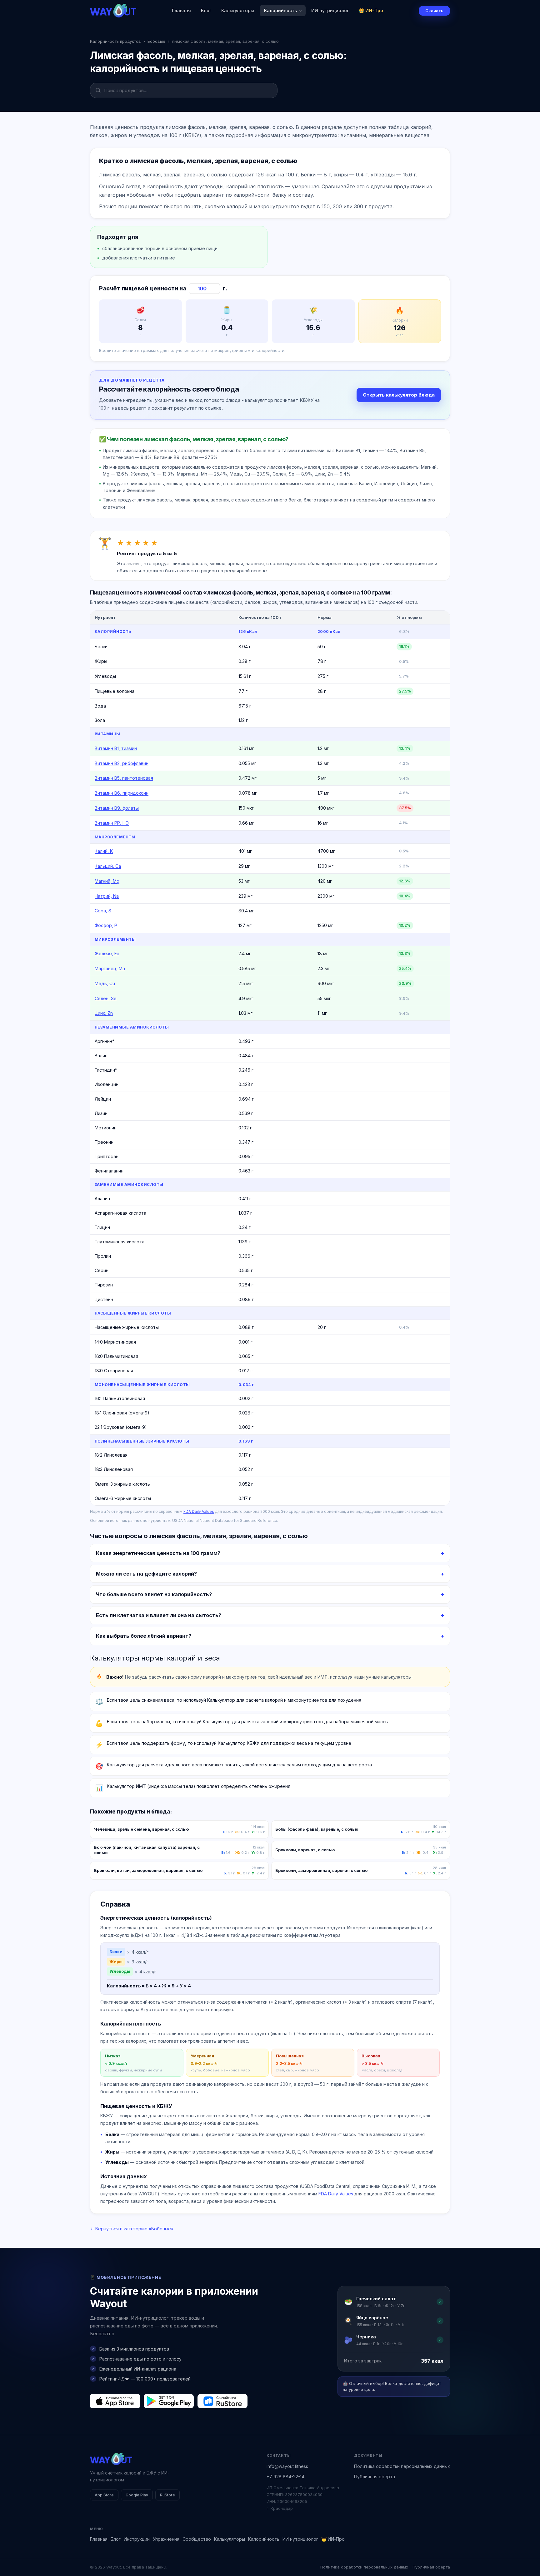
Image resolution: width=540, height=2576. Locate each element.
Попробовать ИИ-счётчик (303, 1319)
